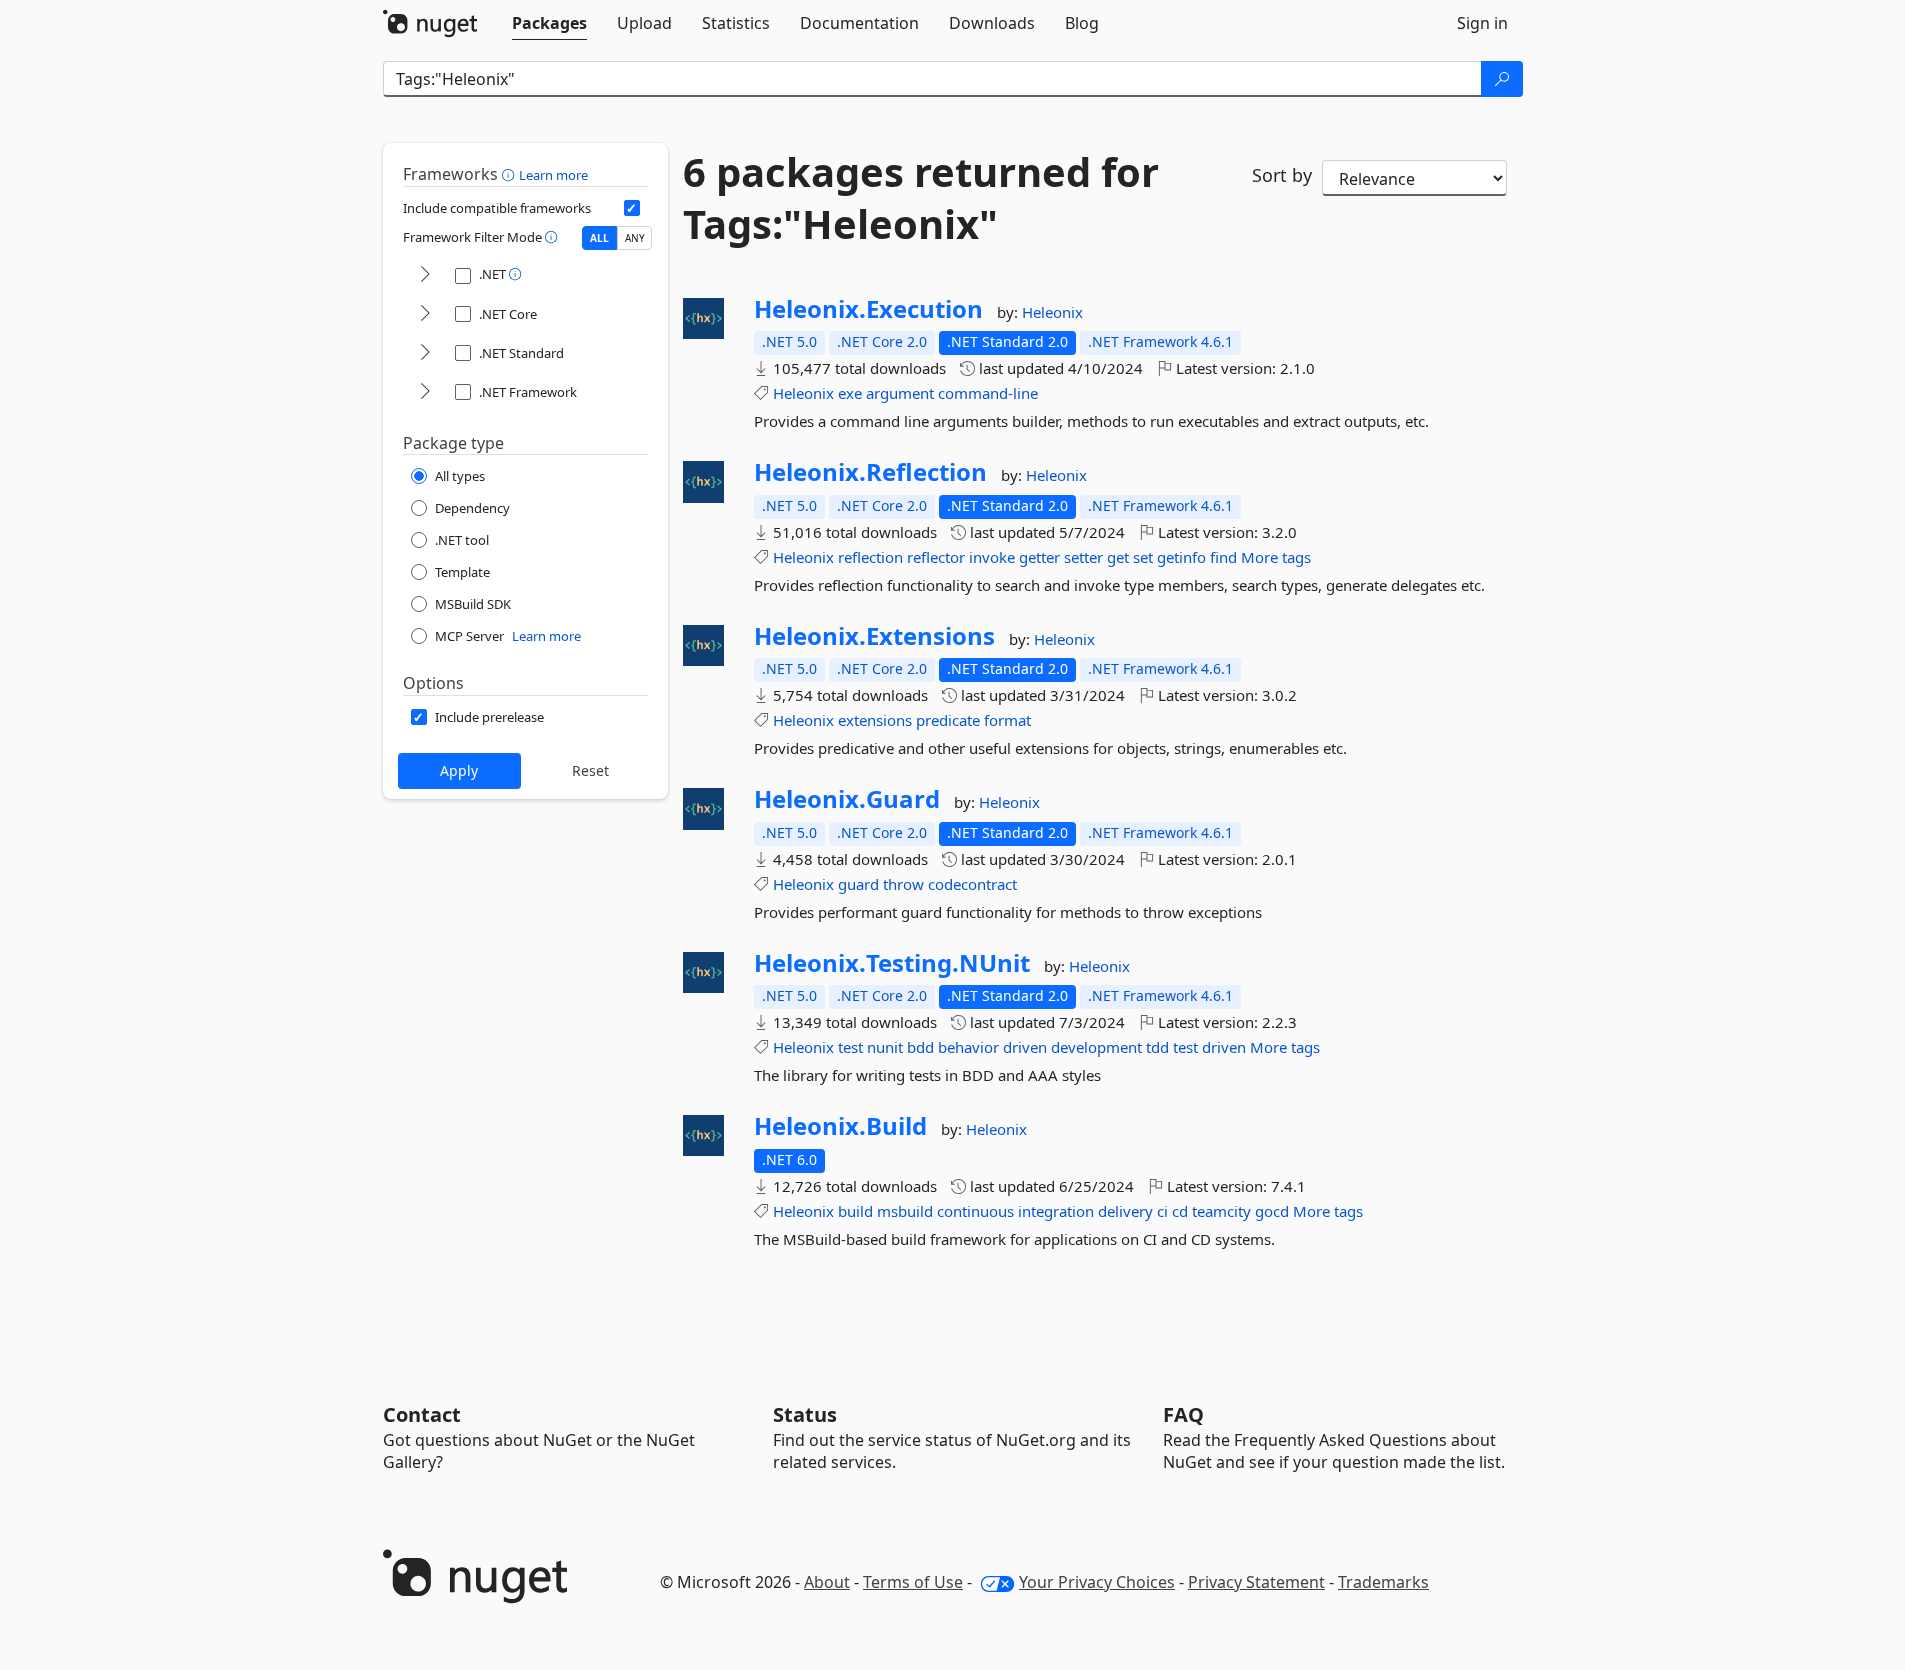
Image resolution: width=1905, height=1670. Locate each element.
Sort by (1282, 175)
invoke (992, 557)
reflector (936, 557)
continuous (975, 1211)
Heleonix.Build (840, 1126)
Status (805, 1414)
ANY (635, 238)
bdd (920, 1047)
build (855, 1211)
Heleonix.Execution (868, 309)
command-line (988, 393)
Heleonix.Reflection (870, 472)
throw (903, 884)
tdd (1157, 1047)
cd (1180, 1211)
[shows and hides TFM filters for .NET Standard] (425, 353)
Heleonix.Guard (847, 799)
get (1118, 557)
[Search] (1502, 79)
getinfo (1181, 557)
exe (850, 393)
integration (1056, 1211)
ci (1162, 1211)
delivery (1125, 1211)
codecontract (972, 884)
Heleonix (1052, 312)
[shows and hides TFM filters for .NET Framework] (425, 392)
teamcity (1221, 1211)
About (827, 1582)
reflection (870, 557)
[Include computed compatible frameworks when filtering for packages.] (632, 208)
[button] (510, 174)
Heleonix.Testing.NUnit (892, 963)
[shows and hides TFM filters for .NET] (425, 275)
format (1007, 720)
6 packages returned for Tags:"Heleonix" (921, 198)
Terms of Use (913, 1582)
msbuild (905, 1211)
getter (1039, 557)
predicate (948, 720)
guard (858, 884)
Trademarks (1383, 1582)
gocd (1272, 1211)
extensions (875, 720)
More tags (1276, 557)
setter (1083, 557)
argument (900, 393)
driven (1025, 1047)
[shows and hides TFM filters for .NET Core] (425, 314)
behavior (968, 1047)
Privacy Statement (1256, 1582)
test (850, 1047)
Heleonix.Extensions (874, 636)
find (1223, 557)
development (1096, 1047)
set (1143, 557)
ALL (599, 238)
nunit (885, 1047)
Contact (422, 1414)
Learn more (553, 175)
